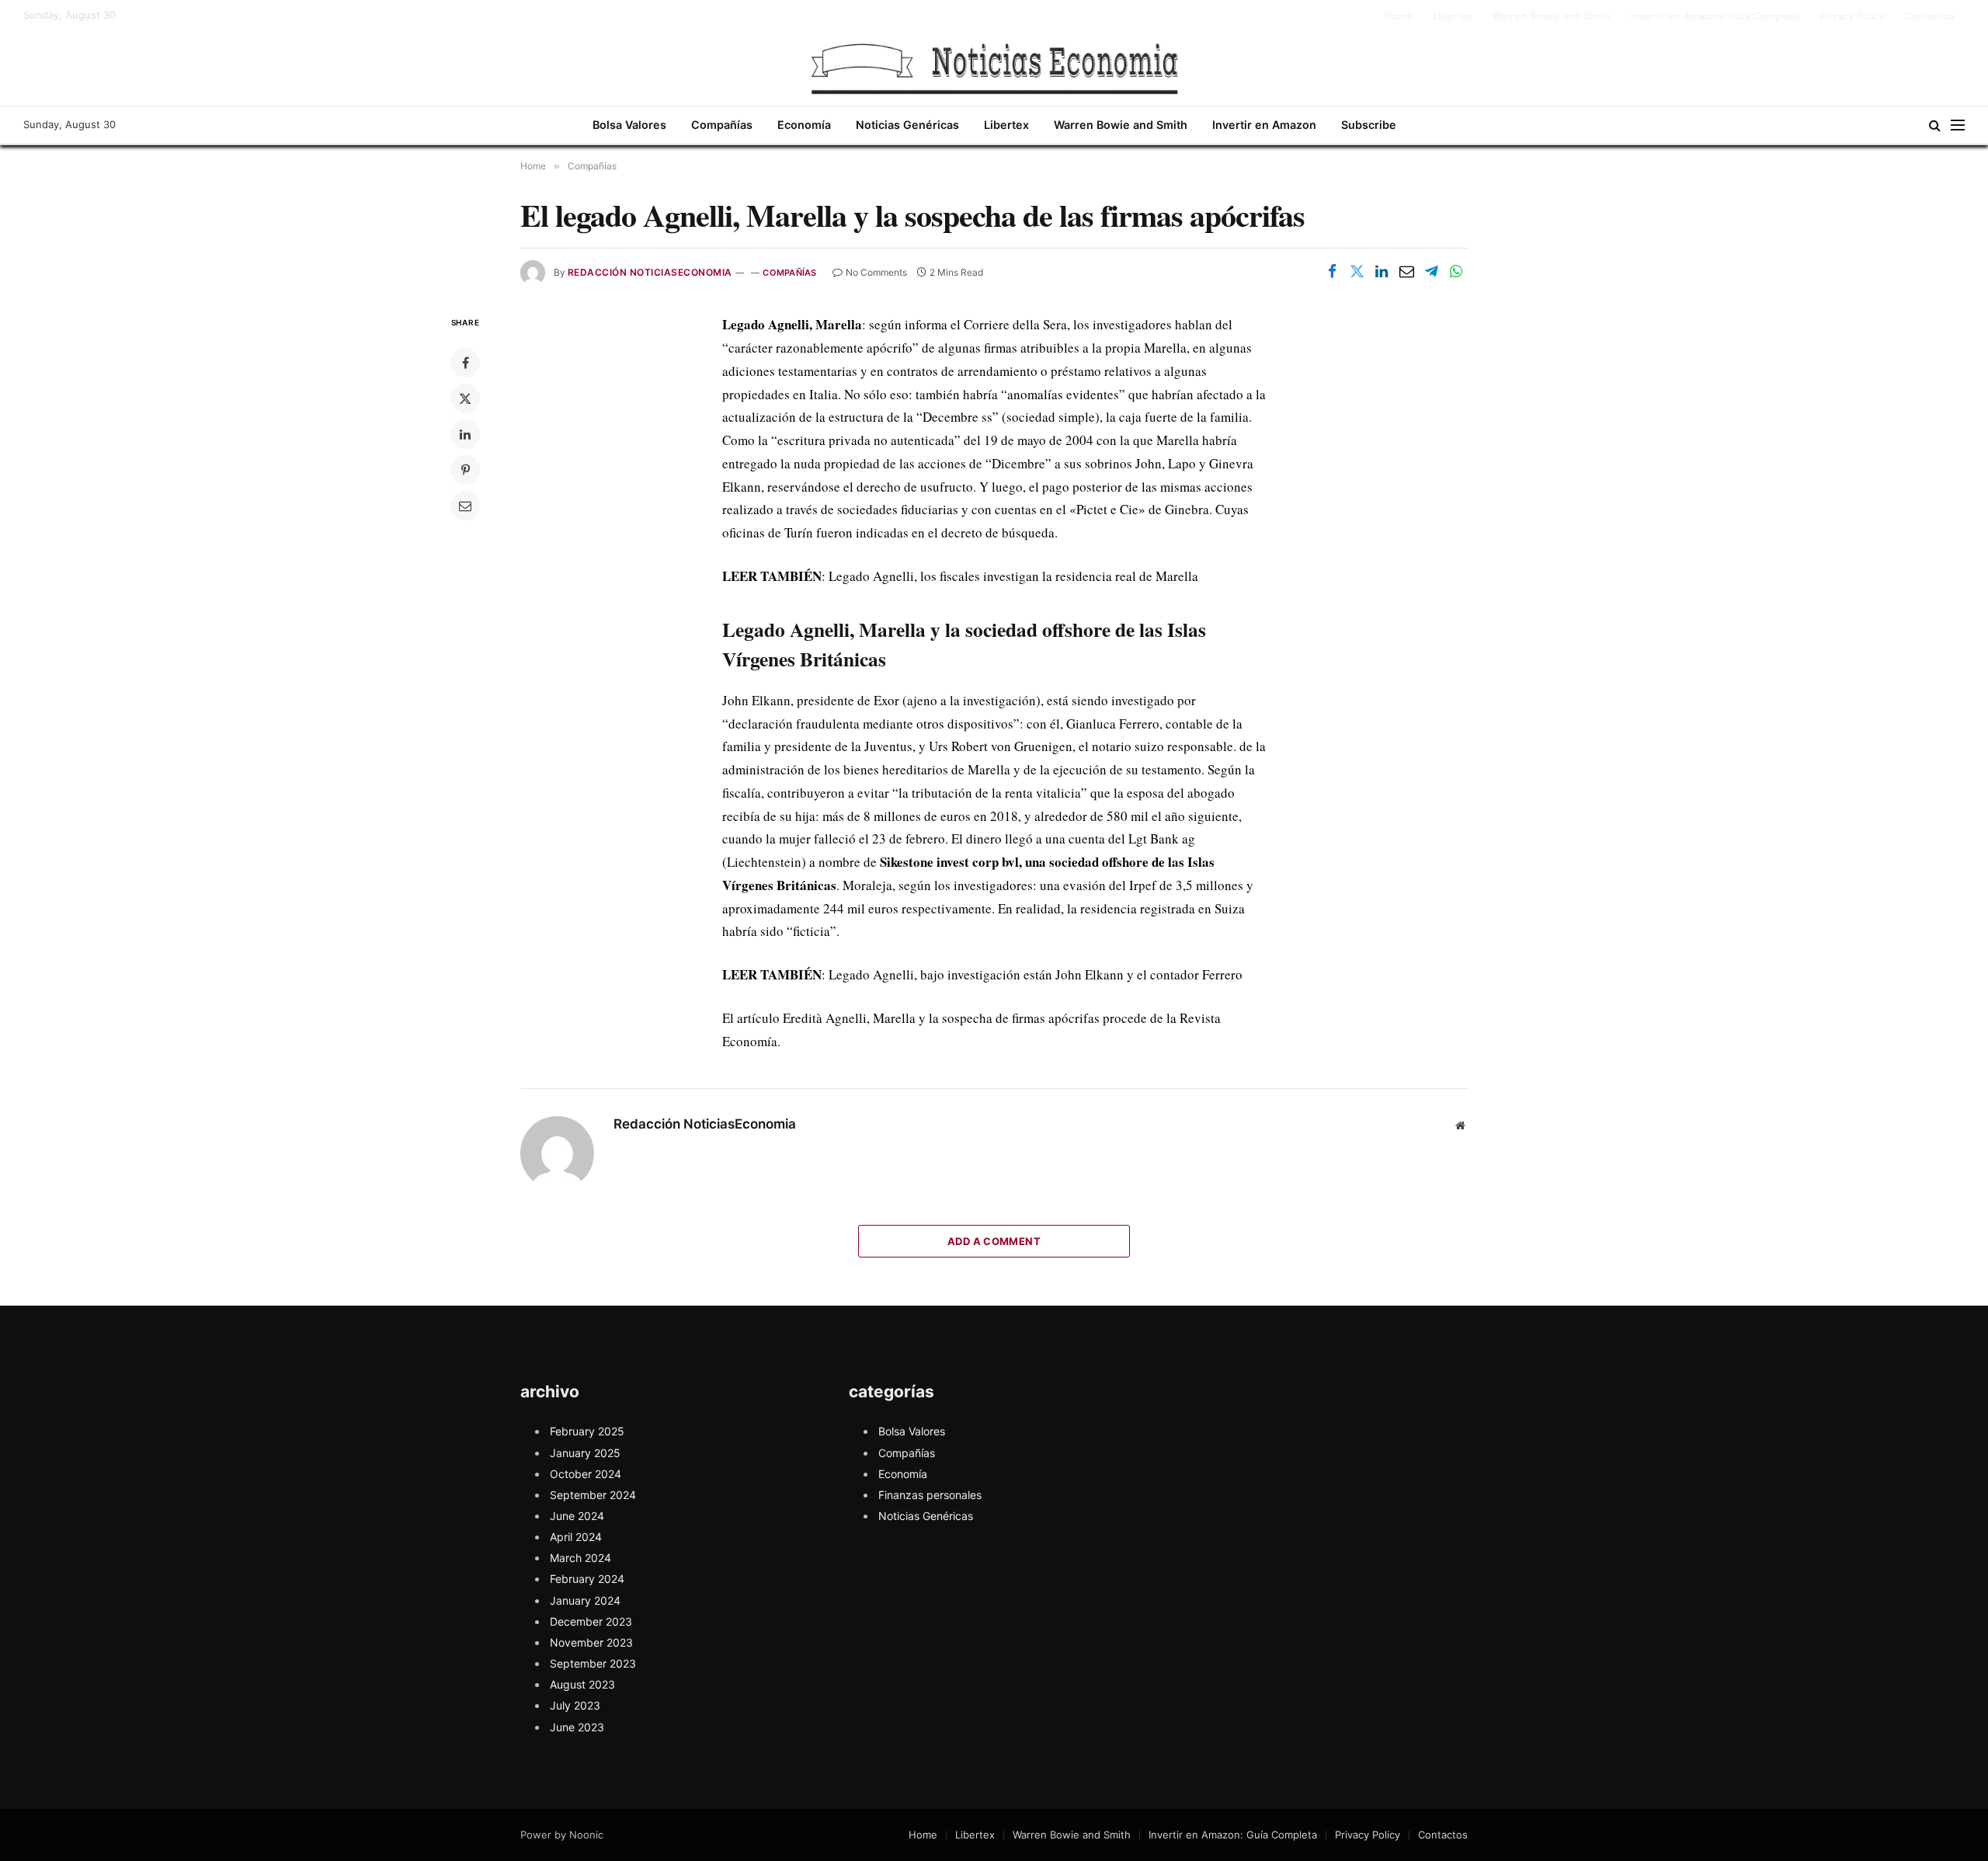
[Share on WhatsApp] (1456, 271)
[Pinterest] (465, 470)
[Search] (1935, 125)
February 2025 (587, 1431)
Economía (804, 125)
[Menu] (1958, 125)
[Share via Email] (1406, 271)
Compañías (722, 125)
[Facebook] (465, 363)
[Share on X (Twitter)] (1357, 271)
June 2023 (577, 1727)
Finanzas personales (930, 1495)
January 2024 (585, 1600)
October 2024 (586, 1474)
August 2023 (582, 1684)
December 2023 (591, 1621)
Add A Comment (994, 1241)
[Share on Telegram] (1431, 271)
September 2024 (593, 1495)
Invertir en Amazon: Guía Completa (1715, 16)
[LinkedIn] (465, 434)
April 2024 (576, 1537)
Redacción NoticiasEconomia (650, 272)
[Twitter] (465, 398)
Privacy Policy (1852, 16)
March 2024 (580, 1558)
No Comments (876, 272)
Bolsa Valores (629, 125)
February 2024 (587, 1579)
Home (1398, 16)
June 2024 (577, 1516)
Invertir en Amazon (1264, 125)
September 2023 (593, 1663)
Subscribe (1369, 125)
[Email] (465, 506)
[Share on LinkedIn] (1382, 271)
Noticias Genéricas (907, 125)
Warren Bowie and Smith (1552, 16)
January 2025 (585, 1453)
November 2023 (591, 1642)
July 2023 (575, 1705)
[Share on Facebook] (1332, 271)
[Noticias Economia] (994, 68)
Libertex (1453, 16)
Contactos (1930, 16)
